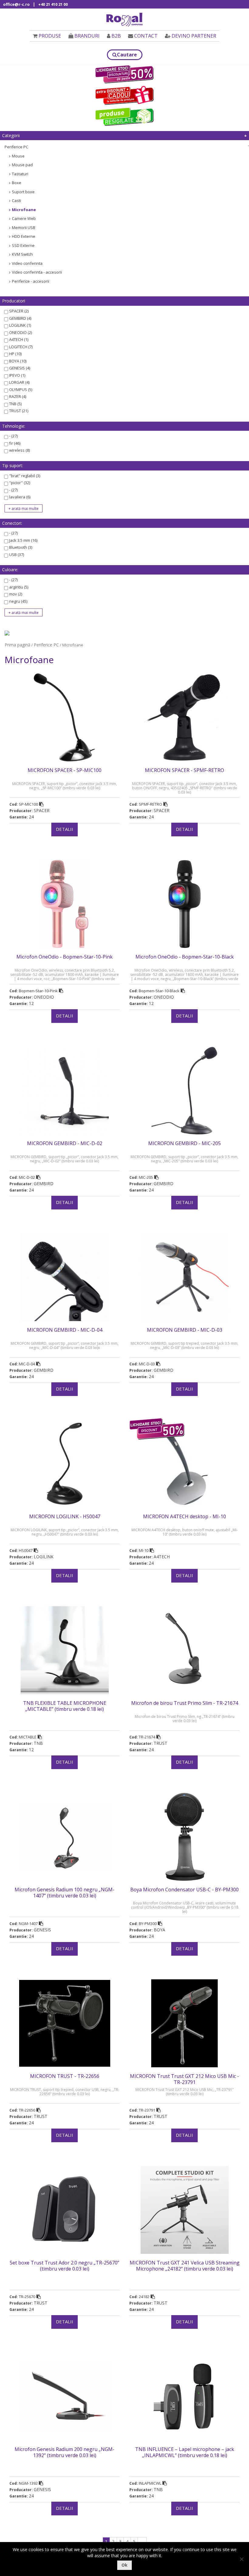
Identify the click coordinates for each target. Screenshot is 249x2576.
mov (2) (16, 594)
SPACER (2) (19, 311)
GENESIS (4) (20, 368)
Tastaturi (20, 174)
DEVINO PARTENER (194, 36)
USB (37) (17, 555)
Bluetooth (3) (21, 547)
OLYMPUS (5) (21, 389)
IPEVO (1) (17, 375)
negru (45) (18, 601)
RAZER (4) (18, 396)
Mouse (18, 156)
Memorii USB (24, 228)
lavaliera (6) (20, 497)
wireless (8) (19, 450)
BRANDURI (87, 36)
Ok (124, 2565)
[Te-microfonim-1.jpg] (7, 632)
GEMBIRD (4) (20, 318)
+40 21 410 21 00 (53, 4)
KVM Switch (22, 254)
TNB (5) (15, 404)
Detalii (65, 829)
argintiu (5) (19, 587)
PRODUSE (50, 36)
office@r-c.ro (16, 4)
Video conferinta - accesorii (37, 272)
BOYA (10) (18, 361)
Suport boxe (23, 192)
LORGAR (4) (19, 382)
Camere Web (24, 218)
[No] (241, 2559)
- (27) (13, 436)
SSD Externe (23, 245)
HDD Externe (24, 236)
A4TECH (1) (19, 339)
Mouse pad (22, 165)
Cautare (127, 55)
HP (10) (15, 354)
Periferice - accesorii (31, 281)
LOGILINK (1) (20, 325)
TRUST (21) (19, 411)
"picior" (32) (20, 483)
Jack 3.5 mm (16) (23, 540)
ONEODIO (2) (20, 332)
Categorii (11, 135)
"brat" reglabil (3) (25, 476)
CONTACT (146, 36)
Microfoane (24, 210)
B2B (116, 36)
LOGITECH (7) (21, 347)
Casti (16, 201)
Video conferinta (27, 263)
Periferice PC (16, 147)
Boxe (17, 183)
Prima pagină (17, 645)
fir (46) (15, 443)
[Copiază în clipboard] (41, 804)
